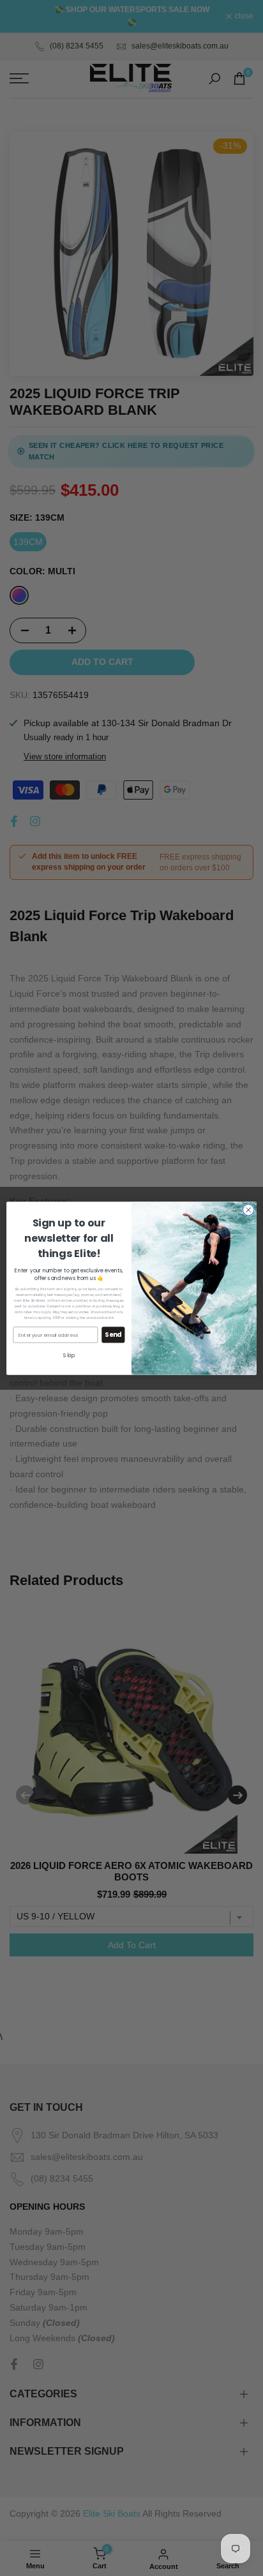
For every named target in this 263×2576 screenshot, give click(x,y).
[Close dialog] (248, 1210)
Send (113, 1334)
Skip (69, 1355)
